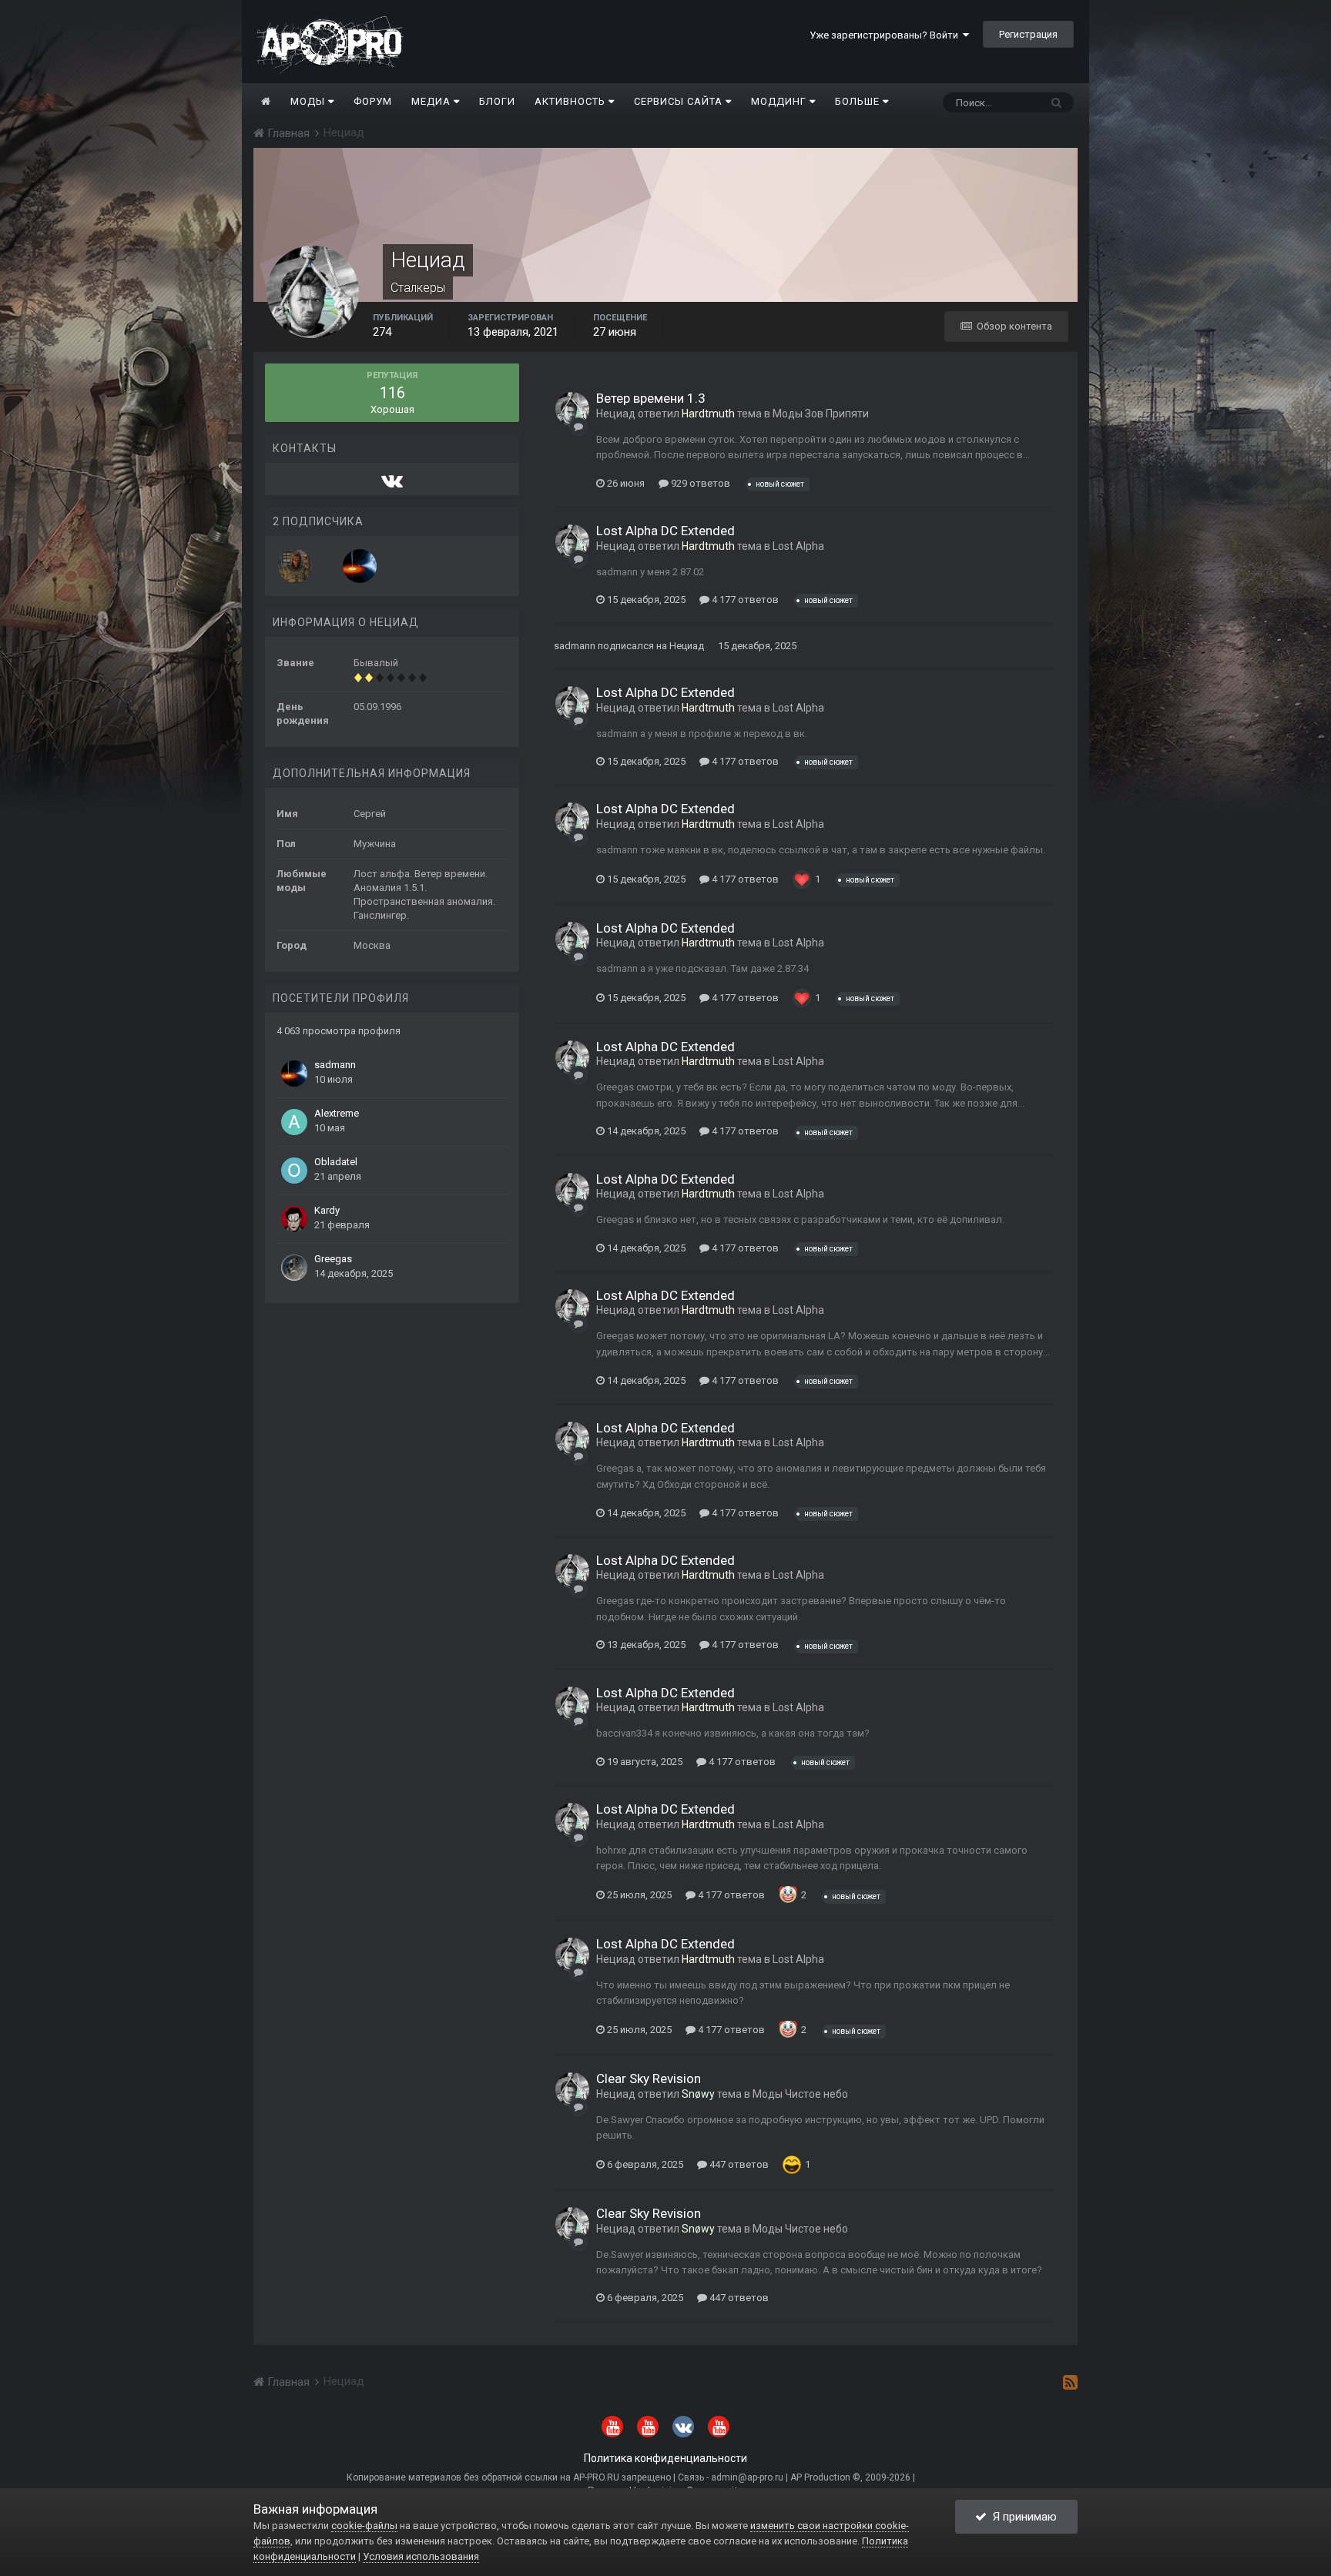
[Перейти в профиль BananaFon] (295, 566)
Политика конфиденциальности (665, 2458)
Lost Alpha (798, 546)
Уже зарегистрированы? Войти (886, 35)
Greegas (333, 1259)
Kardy (327, 1210)
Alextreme (337, 1113)
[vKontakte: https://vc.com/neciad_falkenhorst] (392, 484)
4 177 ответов (744, 600)
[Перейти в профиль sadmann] (360, 566)
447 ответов (738, 2164)
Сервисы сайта (680, 101)
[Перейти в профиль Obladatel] (294, 1171)
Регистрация (1028, 34)
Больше (857, 101)
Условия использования (421, 2556)
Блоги (497, 101)
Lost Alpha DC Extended (665, 531)
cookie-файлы (364, 2526)
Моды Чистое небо (800, 2094)
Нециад (616, 414)
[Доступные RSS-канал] (1070, 2382)
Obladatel (336, 1162)
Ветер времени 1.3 (651, 398)
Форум (373, 101)
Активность (572, 101)
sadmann (335, 1065)
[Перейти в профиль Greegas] (294, 1268)
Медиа (432, 101)
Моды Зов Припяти (821, 414)
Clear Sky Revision (649, 2079)
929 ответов (699, 483)
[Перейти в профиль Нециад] (572, 409)
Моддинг (780, 101)
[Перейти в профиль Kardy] (294, 1219)
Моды (309, 101)
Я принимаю (1022, 2517)
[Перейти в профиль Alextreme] (294, 1122)
